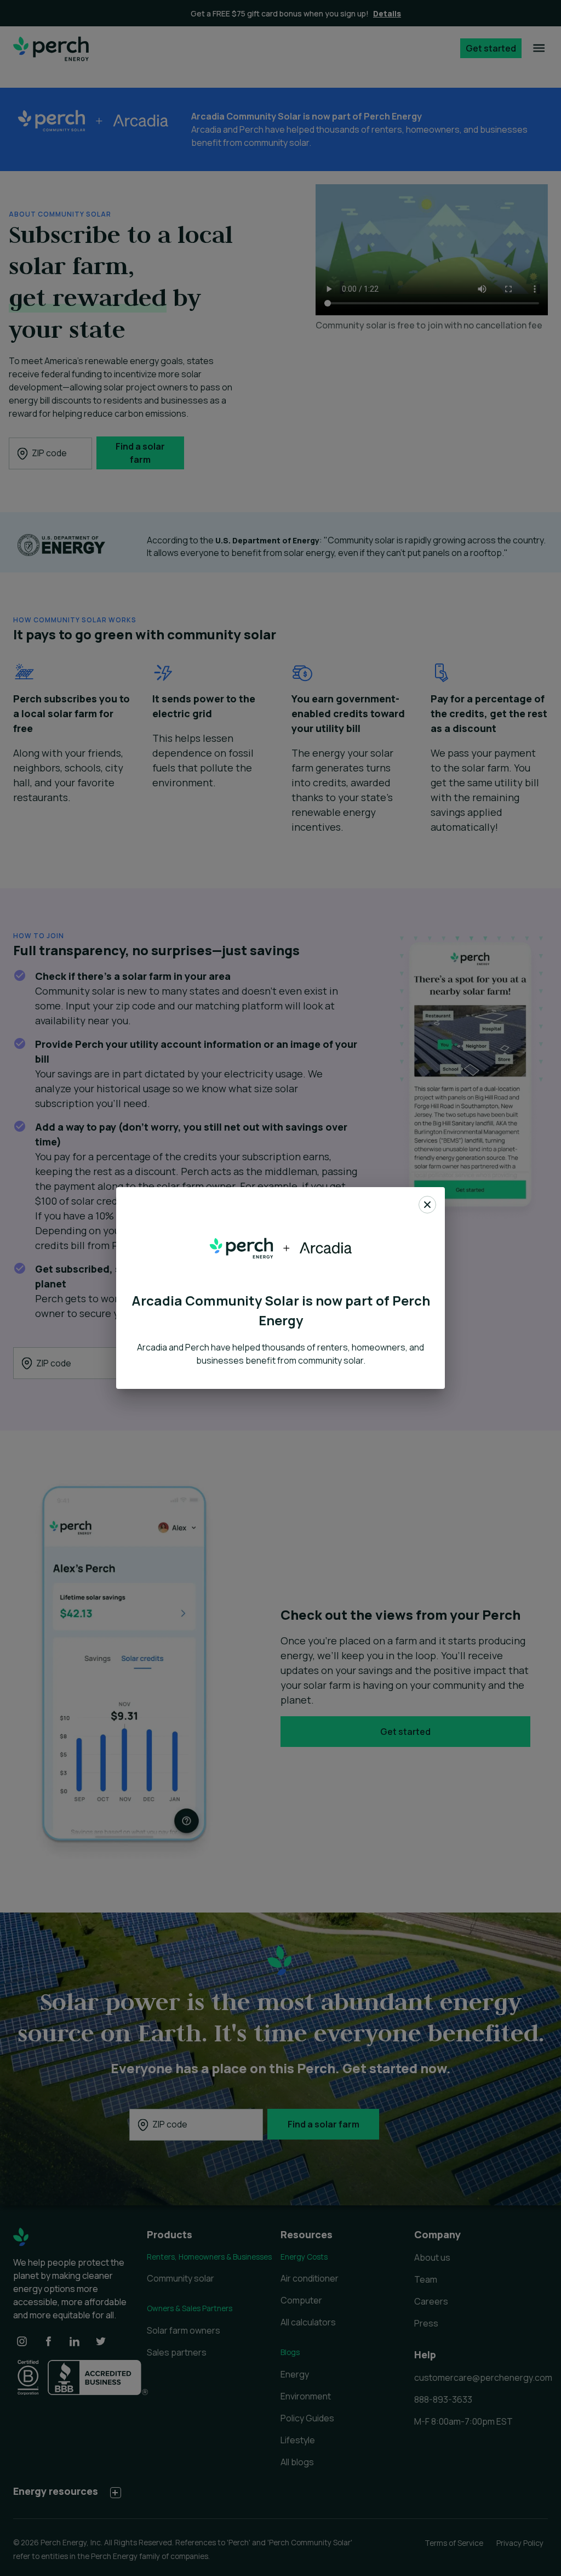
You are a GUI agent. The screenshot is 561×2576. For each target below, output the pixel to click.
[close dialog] (427, 1206)
